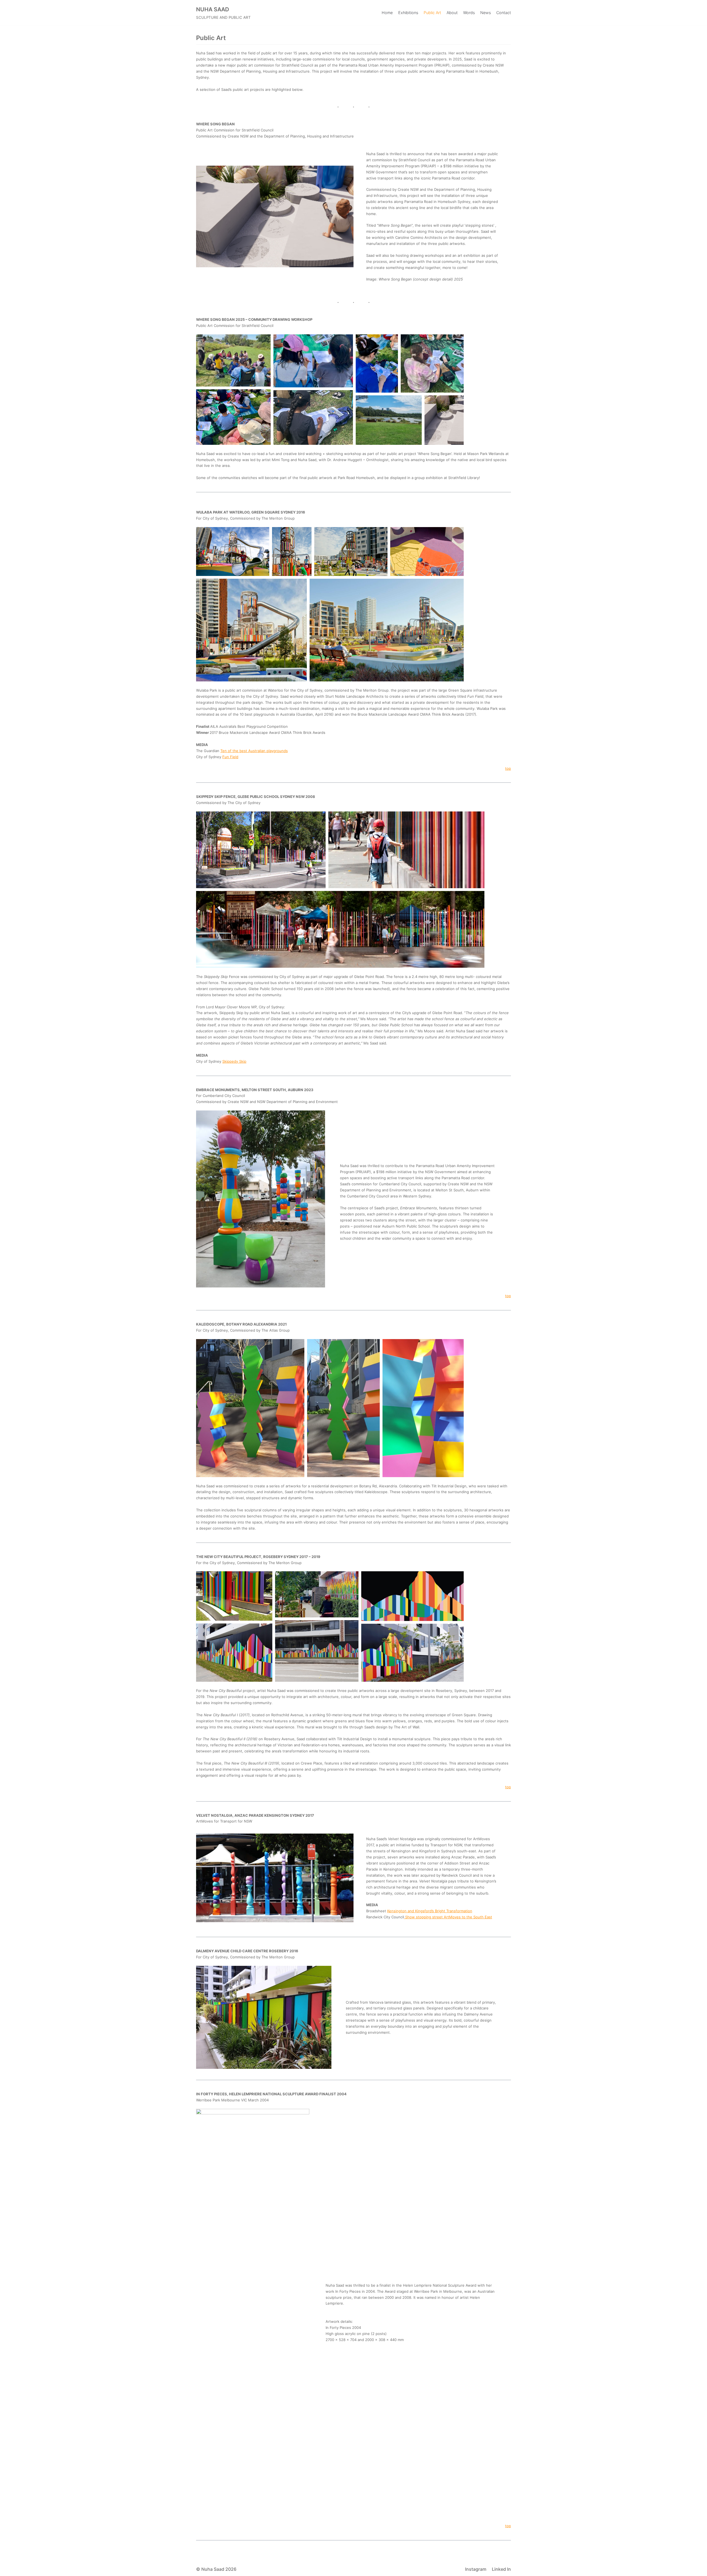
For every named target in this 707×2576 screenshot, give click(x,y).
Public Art (432, 13)
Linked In (501, 2569)
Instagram (476, 2569)
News (486, 13)
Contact (504, 13)
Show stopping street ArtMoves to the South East (448, 1917)
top (508, 768)
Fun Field (230, 757)
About (452, 13)
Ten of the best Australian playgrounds (254, 751)
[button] (233, 360)
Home (387, 13)
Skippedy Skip (234, 1061)
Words (469, 13)
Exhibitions (408, 13)
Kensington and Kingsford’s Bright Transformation (430, 1911)
